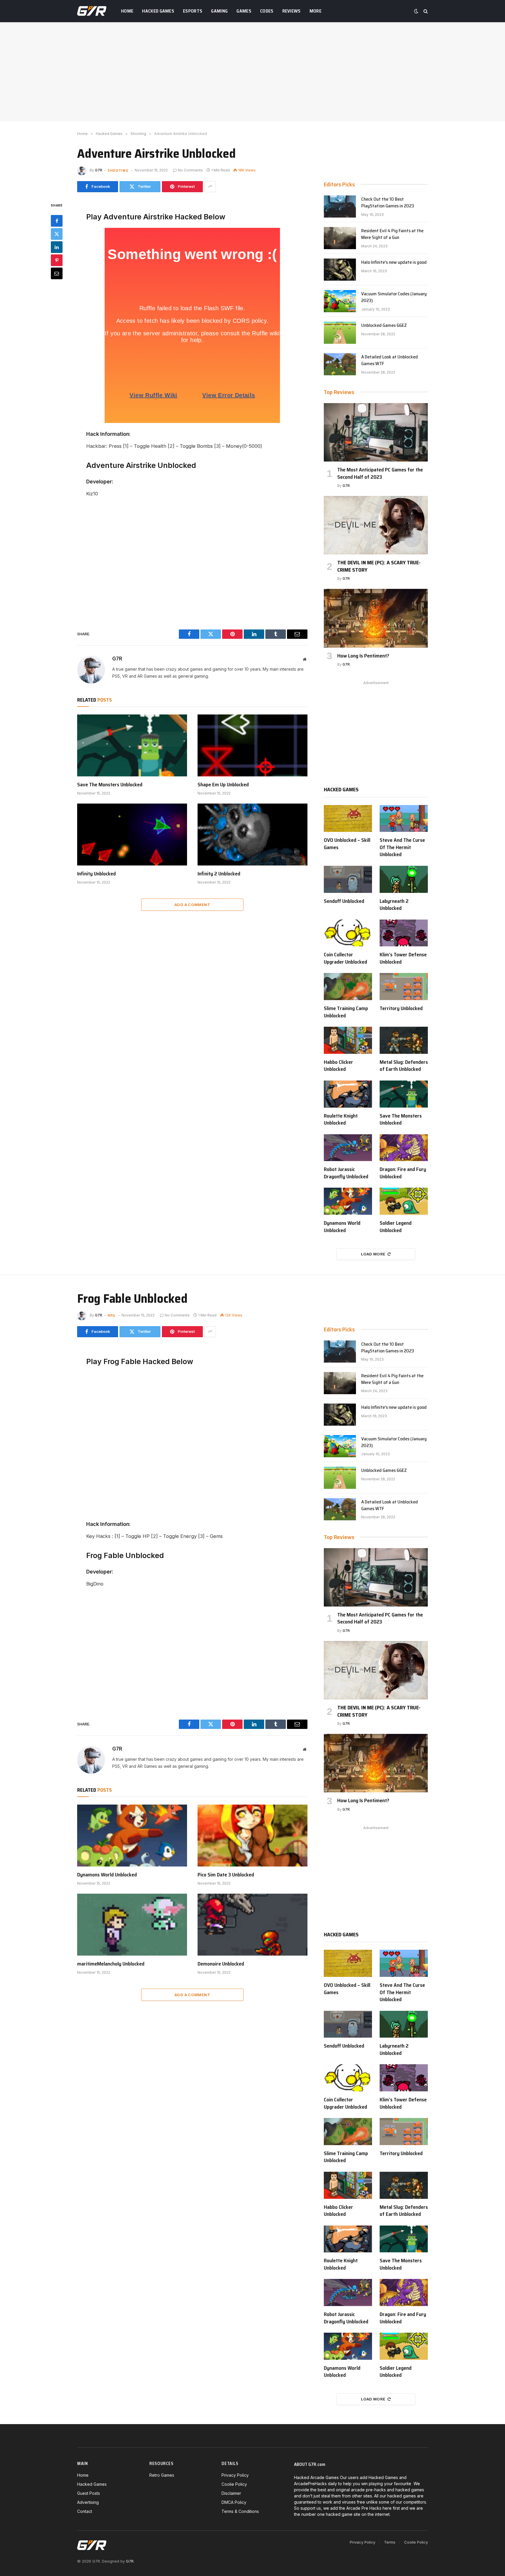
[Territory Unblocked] (404, 987)
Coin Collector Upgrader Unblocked (345, 958)
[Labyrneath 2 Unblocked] (404, 879)
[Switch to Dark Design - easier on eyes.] (416, 11)
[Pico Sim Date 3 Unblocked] (252, 1836)
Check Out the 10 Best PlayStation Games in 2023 (388, 203)
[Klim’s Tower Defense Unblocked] (404, 933)
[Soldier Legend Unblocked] (404, 1201)
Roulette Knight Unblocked (341, 1119)
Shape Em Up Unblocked (223, 785)
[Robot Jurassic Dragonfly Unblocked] (348, 1148)
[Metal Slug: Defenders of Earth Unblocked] (404, 1040)
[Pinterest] (57, 260)
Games (244, 11)
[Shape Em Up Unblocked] (252, 745)
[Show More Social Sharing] (210, 187)
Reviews (292, 11)
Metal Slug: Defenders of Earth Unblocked (404, 1066)
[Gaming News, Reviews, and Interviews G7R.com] (92, 11)
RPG (111, 1315)
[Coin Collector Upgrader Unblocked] (348, 933)
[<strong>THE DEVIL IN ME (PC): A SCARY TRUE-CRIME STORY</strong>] (376, 525)
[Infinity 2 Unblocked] (252, 835)
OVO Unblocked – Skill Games (347, 844)
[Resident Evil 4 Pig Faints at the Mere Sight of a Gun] (340, 238)
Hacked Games (158, 11)
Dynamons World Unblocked (342, 1227)
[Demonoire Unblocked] (252, 1925)
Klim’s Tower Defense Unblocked (403, 958)
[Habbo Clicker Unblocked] (348, 1040)
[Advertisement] (252, 72)
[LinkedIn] (57, 247)
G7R (99, 170)
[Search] (425, 11)
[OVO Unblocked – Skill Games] (348, 819)
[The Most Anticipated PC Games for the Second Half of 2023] (376, 432)
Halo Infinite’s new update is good (394, 262)
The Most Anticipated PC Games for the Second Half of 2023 (380, 473)
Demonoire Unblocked (221, 1964)
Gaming (219, 11)
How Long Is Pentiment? (363, 656)
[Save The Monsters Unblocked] (132, 745)
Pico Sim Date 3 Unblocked (226, 1875)
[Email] (57, 273)
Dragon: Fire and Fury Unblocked (403, 1173)
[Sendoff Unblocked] (348, 879)
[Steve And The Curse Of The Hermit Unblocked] (404, 819)
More (315, 11)
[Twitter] (57, 234)
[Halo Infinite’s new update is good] (340, 270)
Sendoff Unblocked (344, 901)
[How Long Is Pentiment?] (376, 618)
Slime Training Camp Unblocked (346, 1012)
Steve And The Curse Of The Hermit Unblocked (402, 847)
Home (127, 11)
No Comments (190, 170)
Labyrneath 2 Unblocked (394, 905)
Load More (373, 1254)
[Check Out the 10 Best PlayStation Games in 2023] (340, 207)
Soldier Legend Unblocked (396, 1227)
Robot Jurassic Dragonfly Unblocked (346, 1173)
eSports (193, 11)
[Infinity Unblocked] (132, 835)
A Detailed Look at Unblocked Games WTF (390, 360)
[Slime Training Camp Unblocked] (348, 987)
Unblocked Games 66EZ (384, 326)
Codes (267, 11)
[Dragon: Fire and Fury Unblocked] (404, 1148)
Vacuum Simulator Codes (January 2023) (394, 297)
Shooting (118, 170)
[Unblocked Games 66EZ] (340, 333)
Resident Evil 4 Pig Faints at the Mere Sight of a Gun (392, 234)
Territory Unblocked (401, 1008)
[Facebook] (57, 221)
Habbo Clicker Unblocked (338, 1066)
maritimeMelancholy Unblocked (111, 1964)
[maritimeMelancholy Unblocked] (132, 1925)
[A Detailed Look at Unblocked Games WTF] (340, 364)
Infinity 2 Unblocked (219, 874)
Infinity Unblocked (96, 874)
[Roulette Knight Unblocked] (348, 1094)
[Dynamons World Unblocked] (348, 1201)
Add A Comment (192, 905)
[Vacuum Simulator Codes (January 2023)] (340, 301)
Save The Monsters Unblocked (110, 785)
